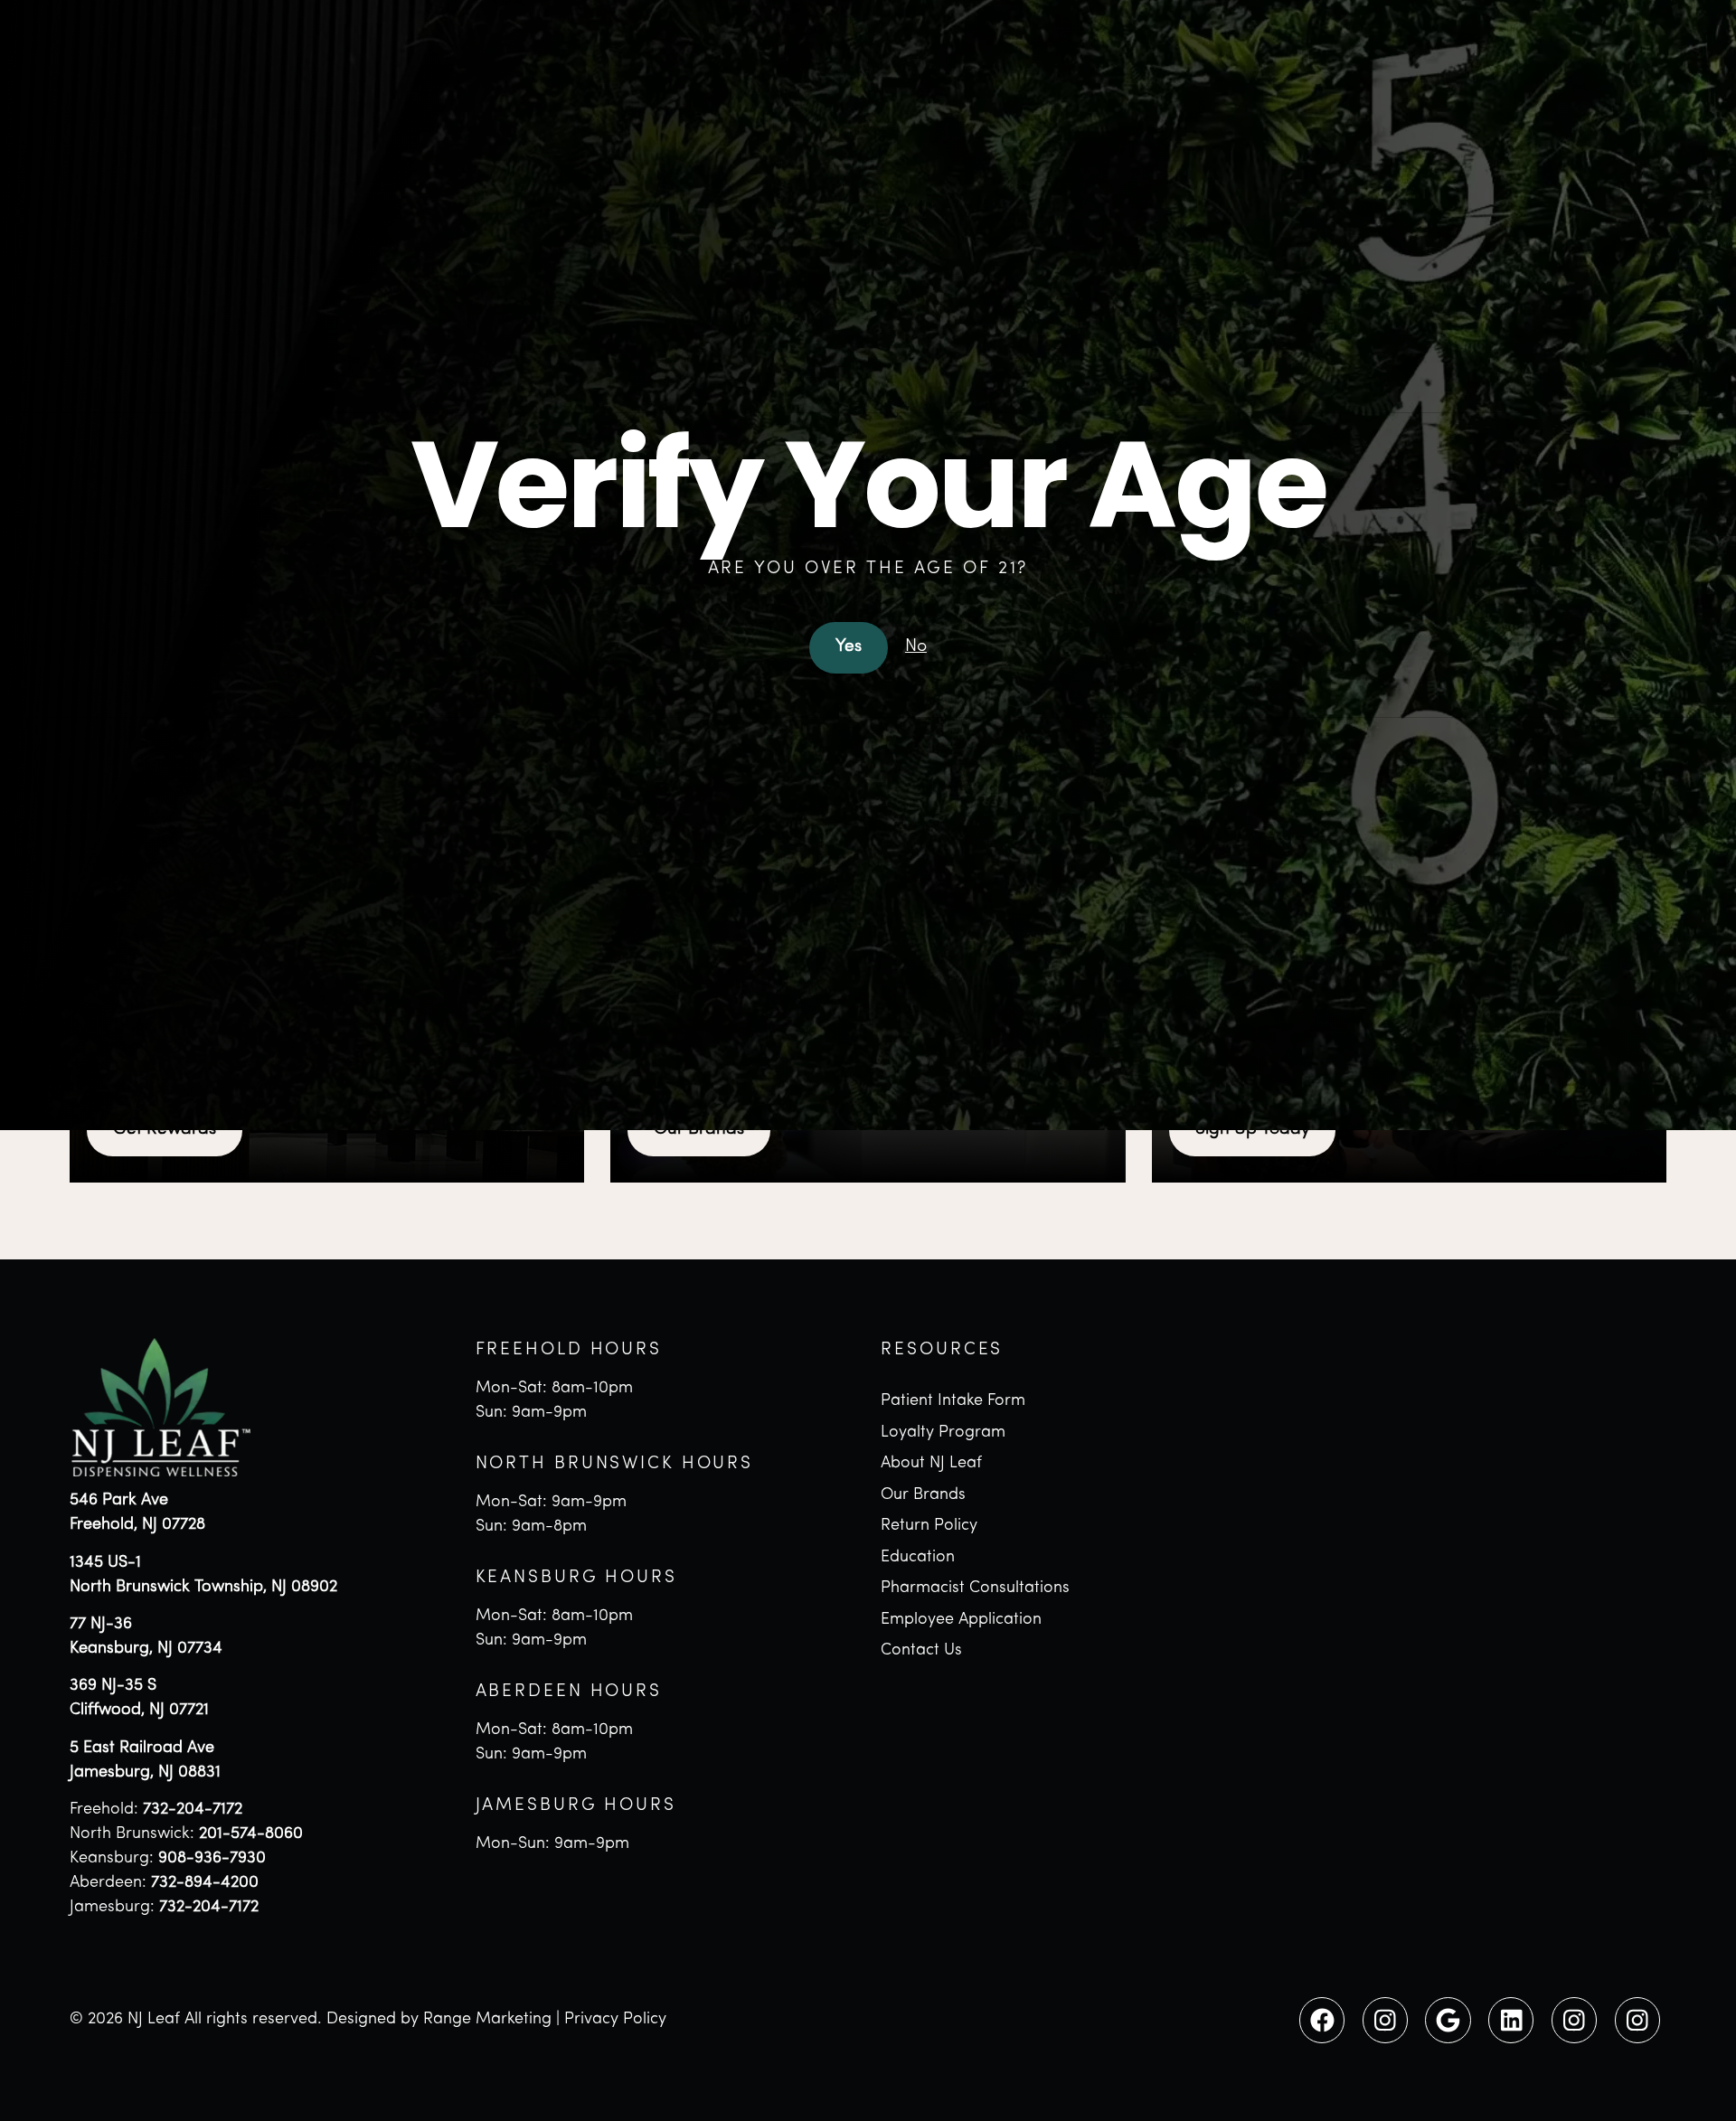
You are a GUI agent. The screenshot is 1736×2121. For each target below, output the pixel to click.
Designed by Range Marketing (439, 2020)
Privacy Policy (615, 2020)
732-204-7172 (193, 1810)
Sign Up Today (1253, 1130)
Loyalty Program (943, 1433)
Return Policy (929, 1526)
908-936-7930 (212, 1859)
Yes (849, 647)
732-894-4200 (205, 1883)
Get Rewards (165, 1130)
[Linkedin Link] (1511, 2020)
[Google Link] (1448, 2020)
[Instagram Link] (1385, 2020)
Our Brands (699, 1130)
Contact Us (921, 1651)
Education (918, 1558)
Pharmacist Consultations (975, 1588)
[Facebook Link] (1322, 2020)
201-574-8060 (251, 1834)
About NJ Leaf (931, 1464)
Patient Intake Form (953, 1401)
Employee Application (961, 1620)
